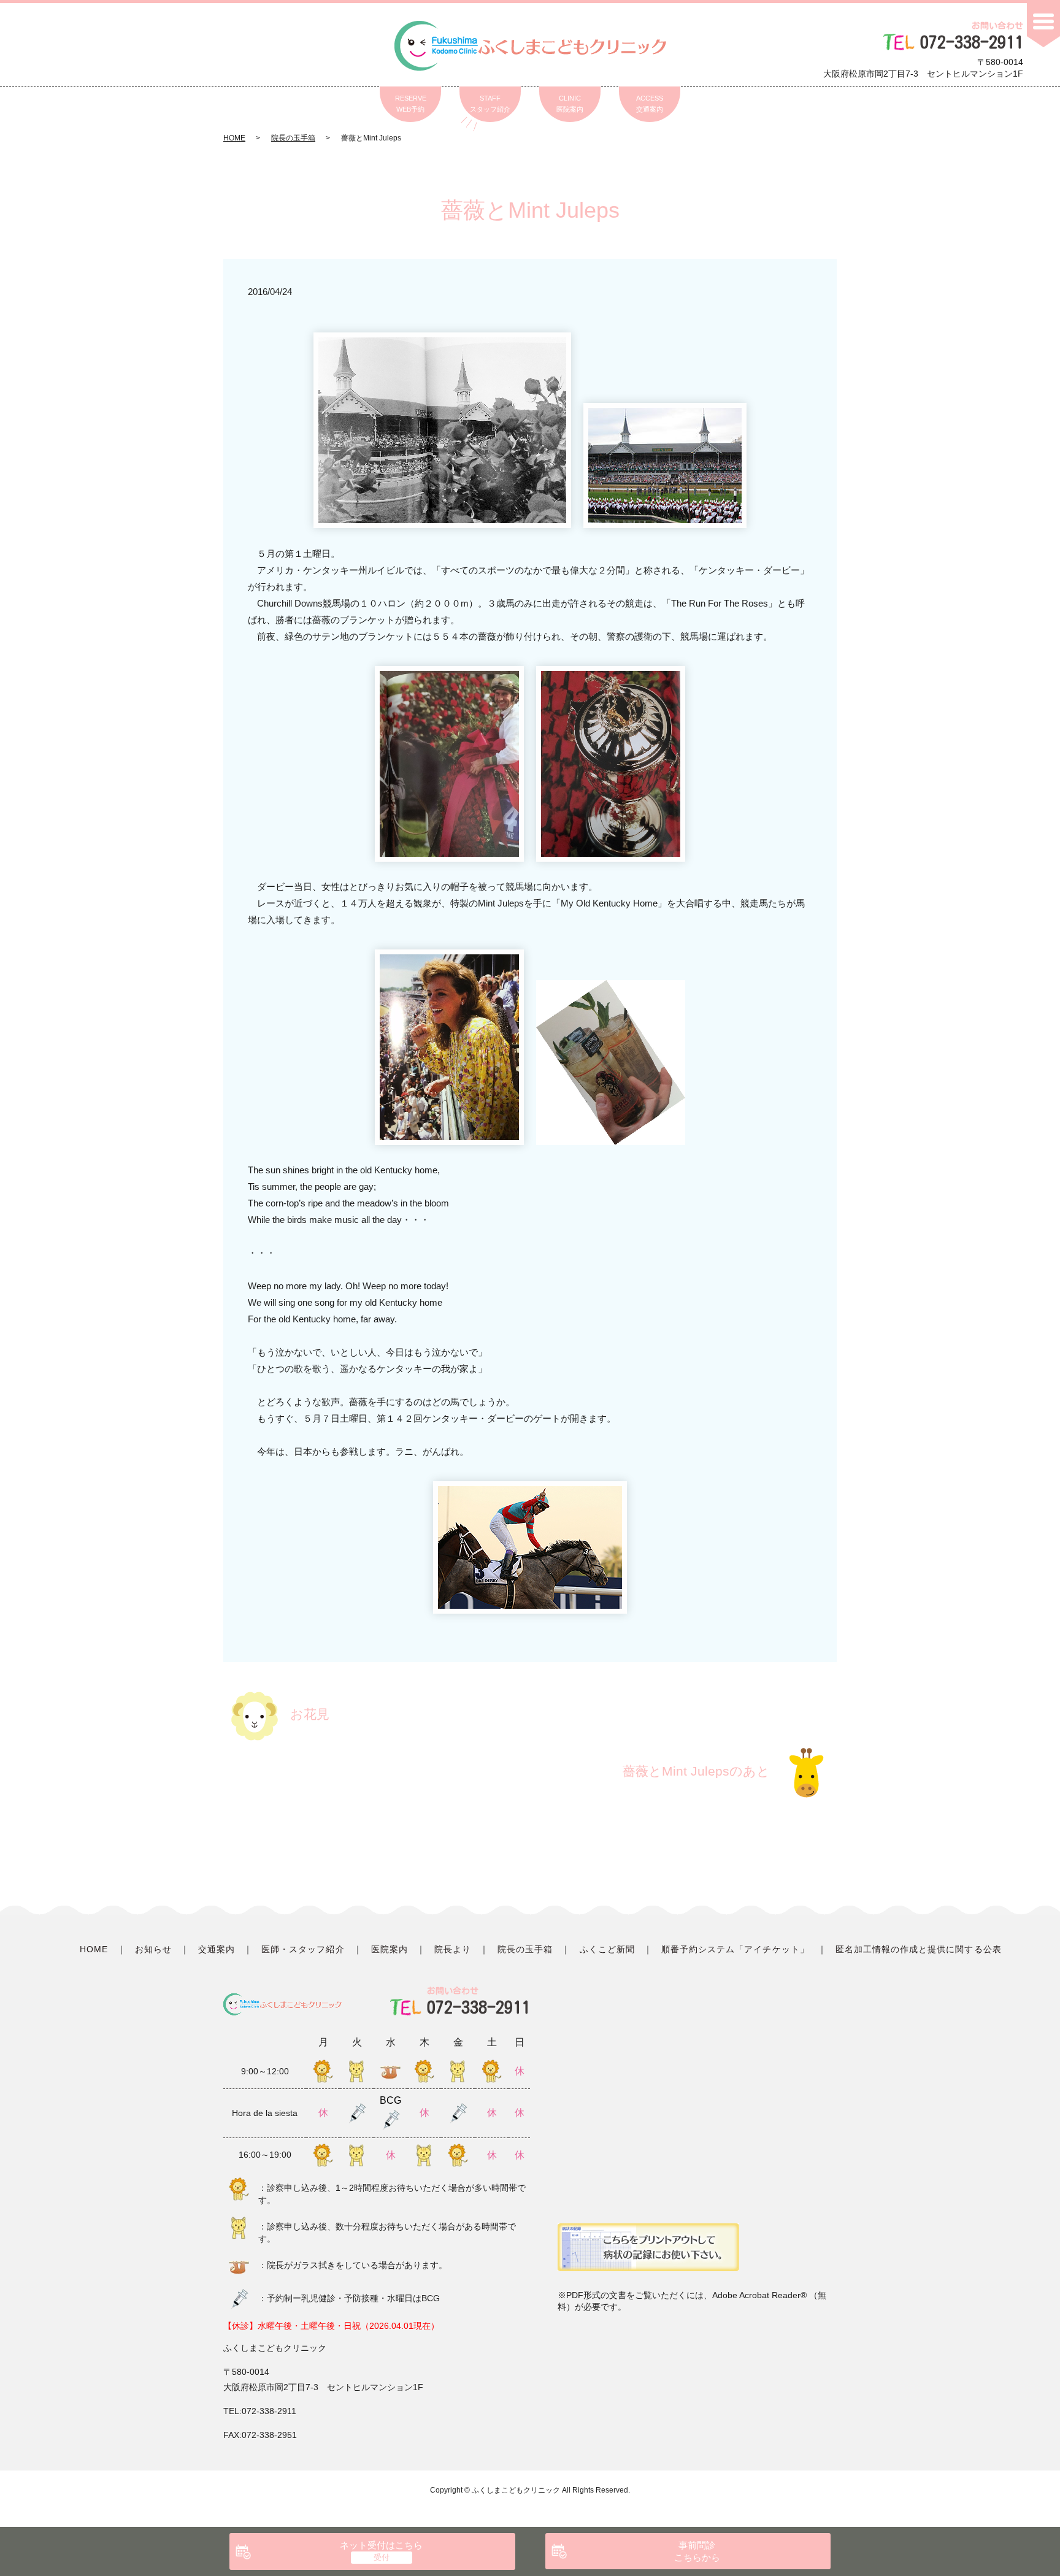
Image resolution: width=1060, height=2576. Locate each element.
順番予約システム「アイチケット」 (735, 1949)
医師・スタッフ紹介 (303, 1949)
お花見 (310, 1714)
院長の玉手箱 (293, 138)
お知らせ (153, 1949)
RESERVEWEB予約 (411, 104)
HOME (234, 138)
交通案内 (217, 1949)
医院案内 (390, 1949)
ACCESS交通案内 (650, 104)
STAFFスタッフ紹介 (490, 104)
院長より (453, 1949)
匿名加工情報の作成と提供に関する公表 (919, 1949)
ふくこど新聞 (607, 1949)
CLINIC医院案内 (570, 104)
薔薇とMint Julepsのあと (696, 1771)
